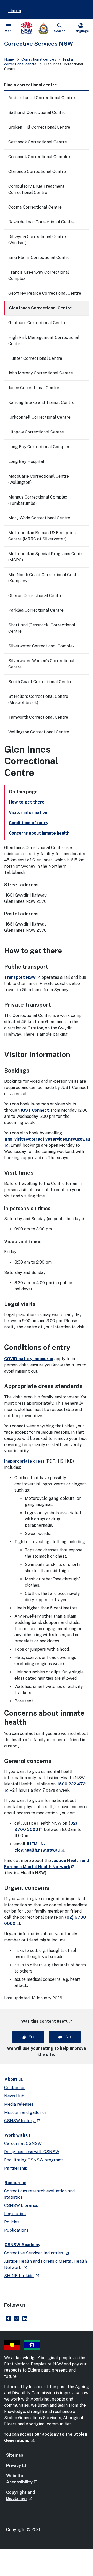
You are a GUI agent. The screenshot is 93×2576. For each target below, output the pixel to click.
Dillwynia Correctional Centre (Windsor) (37, 240)
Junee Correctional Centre (34, 388)
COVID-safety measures (29, 1359)
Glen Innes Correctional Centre (40, 308)
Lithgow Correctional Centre (36, 432)
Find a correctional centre (30, 85)
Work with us (18, 2135)
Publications (16, 2230)
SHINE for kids (22, 2276)
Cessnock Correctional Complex (39, 157)
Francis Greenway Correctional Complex (39, 275)
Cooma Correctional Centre (35, 207)
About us (14, 2079)
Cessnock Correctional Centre (38, 142)
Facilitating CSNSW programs (34, 2160)
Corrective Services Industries (37, 2253)
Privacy (16, 2466)
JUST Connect (35, 1110)
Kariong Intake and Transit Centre (41, 403)
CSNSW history (22, 2121)
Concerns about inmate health (39, 833)
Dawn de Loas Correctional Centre (41, 222)
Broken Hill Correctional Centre (39, 127)
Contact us (15, 2088)
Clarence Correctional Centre (37, 171)
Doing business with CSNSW (32, 2152)
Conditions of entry (29, 823)
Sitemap (15, 2455)
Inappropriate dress (24, 1461)
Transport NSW (22, 977)
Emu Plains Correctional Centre (39, 258)
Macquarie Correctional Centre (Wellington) (39, 479)
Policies (12, 2222)
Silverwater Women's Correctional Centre (41, 664)
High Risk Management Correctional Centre (44, 341)
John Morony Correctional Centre (41, 373)
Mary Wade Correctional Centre (39, 518)
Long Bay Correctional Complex (39, 447)
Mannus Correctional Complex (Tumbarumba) (38, 500)
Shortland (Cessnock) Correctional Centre (42, 628)
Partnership (16, 2168)
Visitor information (28, 812)
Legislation (15, 2214)
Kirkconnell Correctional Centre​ (39, 417)
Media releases (19, 2104)
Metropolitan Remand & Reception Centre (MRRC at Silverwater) (42, 536)
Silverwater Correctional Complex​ (41, 646)
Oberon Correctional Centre (35, 596)
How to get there (27, 802)
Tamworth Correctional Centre (38, 717)
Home (9, 59)
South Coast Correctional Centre (40, 682)
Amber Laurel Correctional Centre (42, 98)
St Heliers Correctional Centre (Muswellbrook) (38, 700)
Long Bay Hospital (26, 461)
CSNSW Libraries (21, 2206)
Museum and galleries (25, 2112)
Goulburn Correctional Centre (37, 323)
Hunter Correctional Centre (35, 358)
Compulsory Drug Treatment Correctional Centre (36, 189)
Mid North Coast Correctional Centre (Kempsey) (44, 578)
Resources (16, 2183)
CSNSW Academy (22, 2245)
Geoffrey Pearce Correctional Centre (45, 293)
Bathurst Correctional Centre (37, 113)
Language (81, 28)
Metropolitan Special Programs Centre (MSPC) (47, 557)
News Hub (14, 2096)
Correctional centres (39, 59)
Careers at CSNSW (23, 2143)
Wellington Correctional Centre (39, 732)
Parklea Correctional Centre (36, 610)
